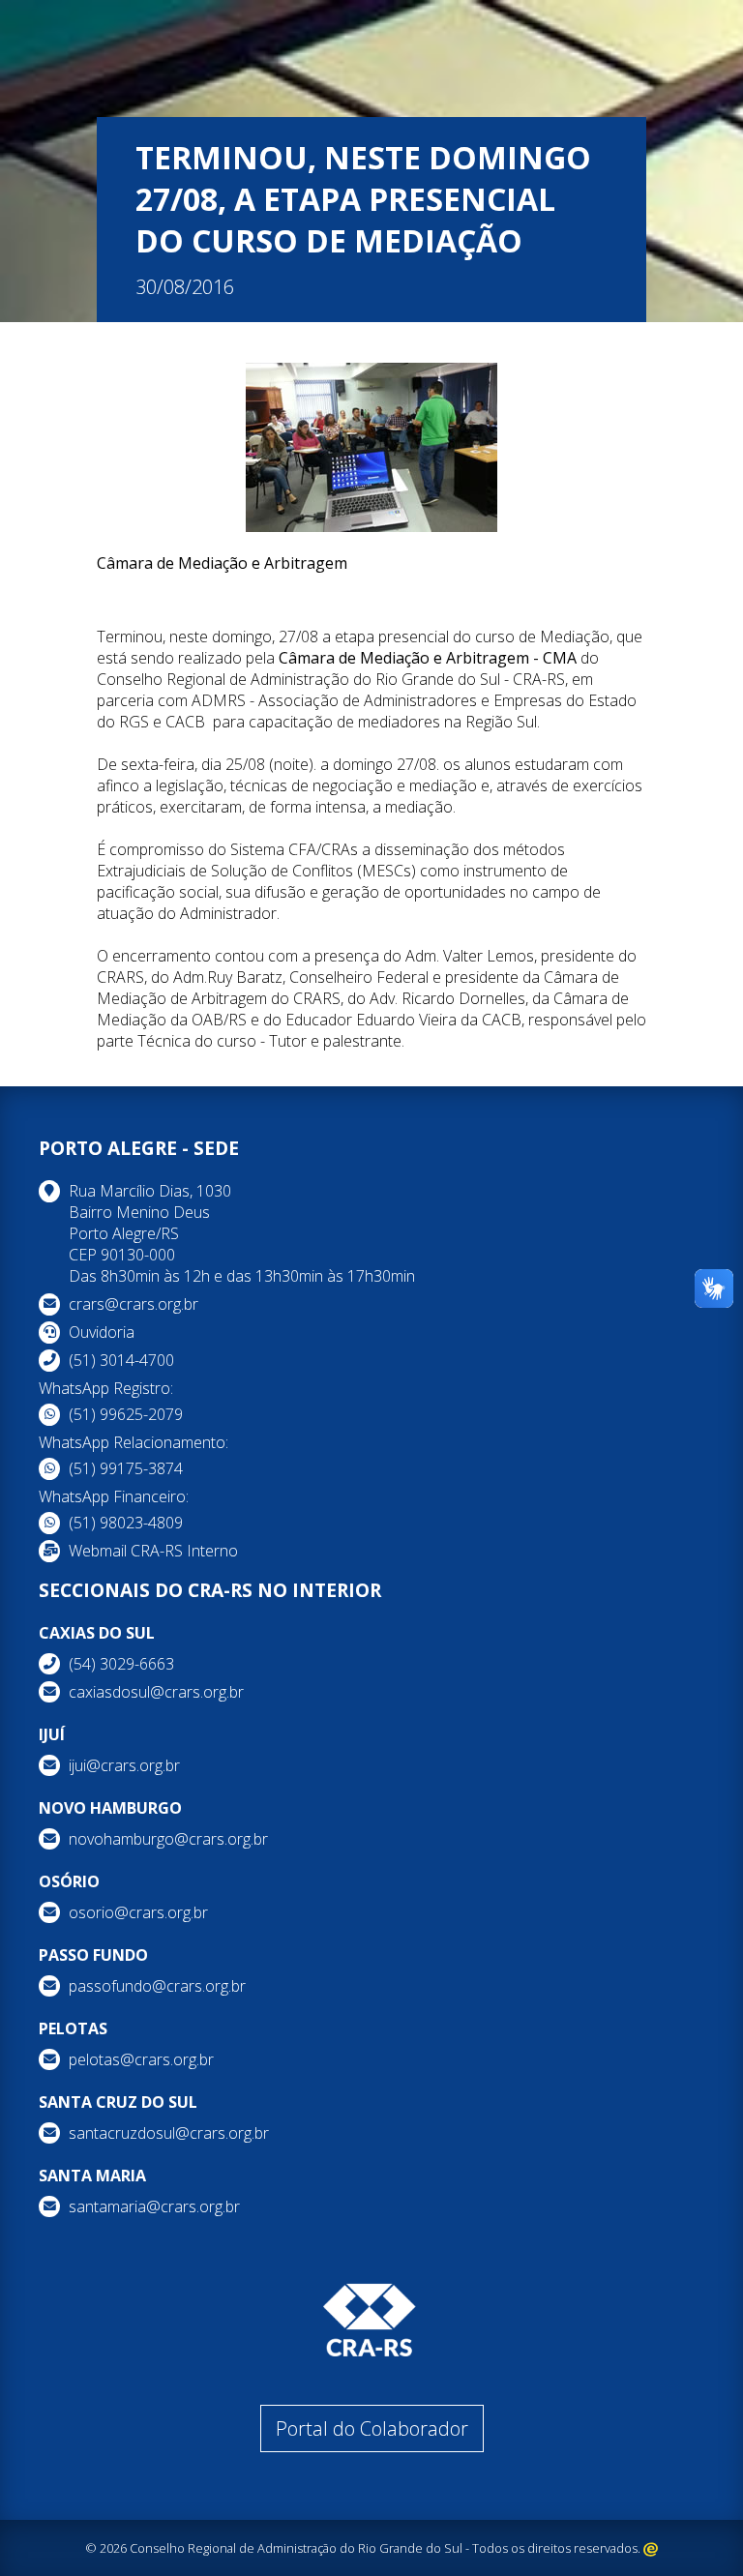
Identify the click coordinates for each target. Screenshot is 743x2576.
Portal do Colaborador (372, 2428)
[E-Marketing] (651, 2548)
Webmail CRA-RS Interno (153, 1551)
